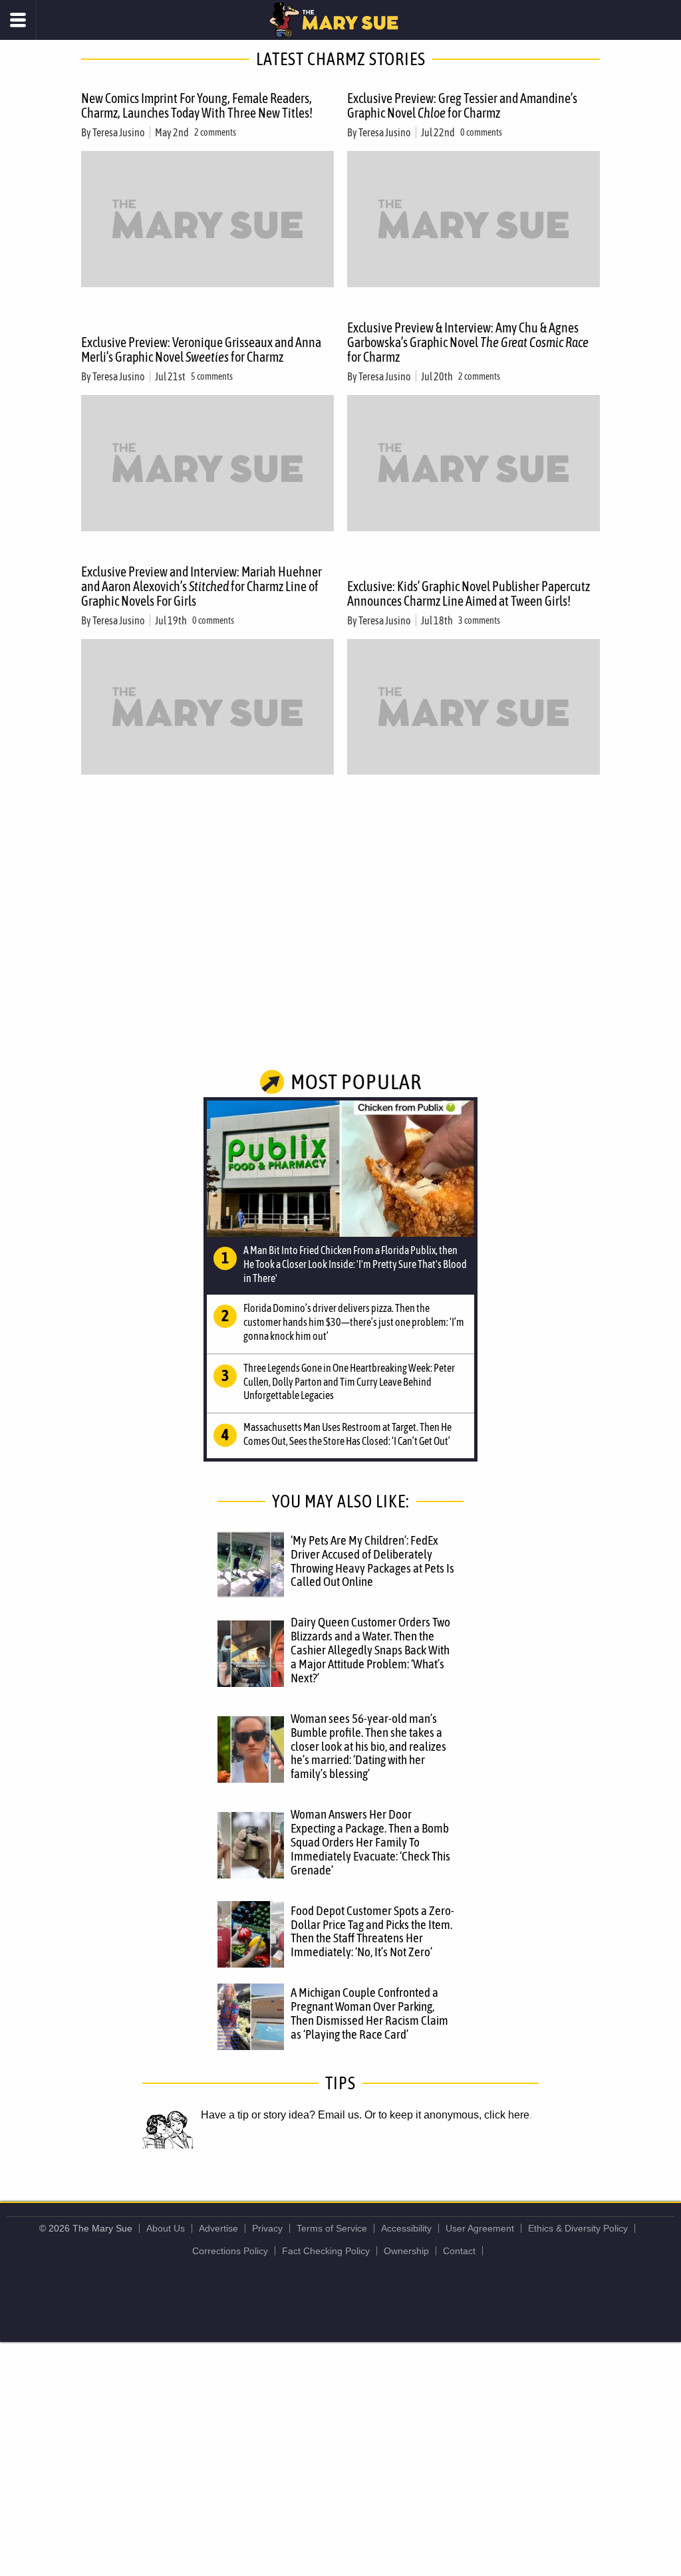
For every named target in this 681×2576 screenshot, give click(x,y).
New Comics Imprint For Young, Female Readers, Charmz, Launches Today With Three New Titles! (197, 105)
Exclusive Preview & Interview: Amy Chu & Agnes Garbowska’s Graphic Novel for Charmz (468, 342)
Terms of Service (332, 2228)
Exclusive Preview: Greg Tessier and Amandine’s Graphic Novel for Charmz (462, 105)
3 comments (479, 620)
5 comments (212, 376)
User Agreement (480, 2228)
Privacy (267, 2228)
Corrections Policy (230, 2251)
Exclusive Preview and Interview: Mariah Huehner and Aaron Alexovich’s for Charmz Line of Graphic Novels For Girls (202, 586)
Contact (459, 2251)
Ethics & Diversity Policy (578, 2228)
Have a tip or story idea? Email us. (281, 2115)
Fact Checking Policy (326, 2251)
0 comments (481, 132)
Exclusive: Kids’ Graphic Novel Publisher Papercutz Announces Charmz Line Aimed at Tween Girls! (469, 593)
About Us (166, 2228)
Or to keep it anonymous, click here (447, 2115)
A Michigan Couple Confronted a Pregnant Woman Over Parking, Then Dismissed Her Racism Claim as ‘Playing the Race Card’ (369, 2013)
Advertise (218, 2228)
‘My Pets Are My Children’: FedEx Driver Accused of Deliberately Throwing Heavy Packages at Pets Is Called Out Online (372, 1561)
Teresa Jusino (119, 132)
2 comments (215, 132)
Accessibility (406, 2228)
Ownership (406, 2251)
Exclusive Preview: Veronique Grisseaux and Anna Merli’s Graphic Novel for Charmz (201, 349)
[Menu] (18, 20)
